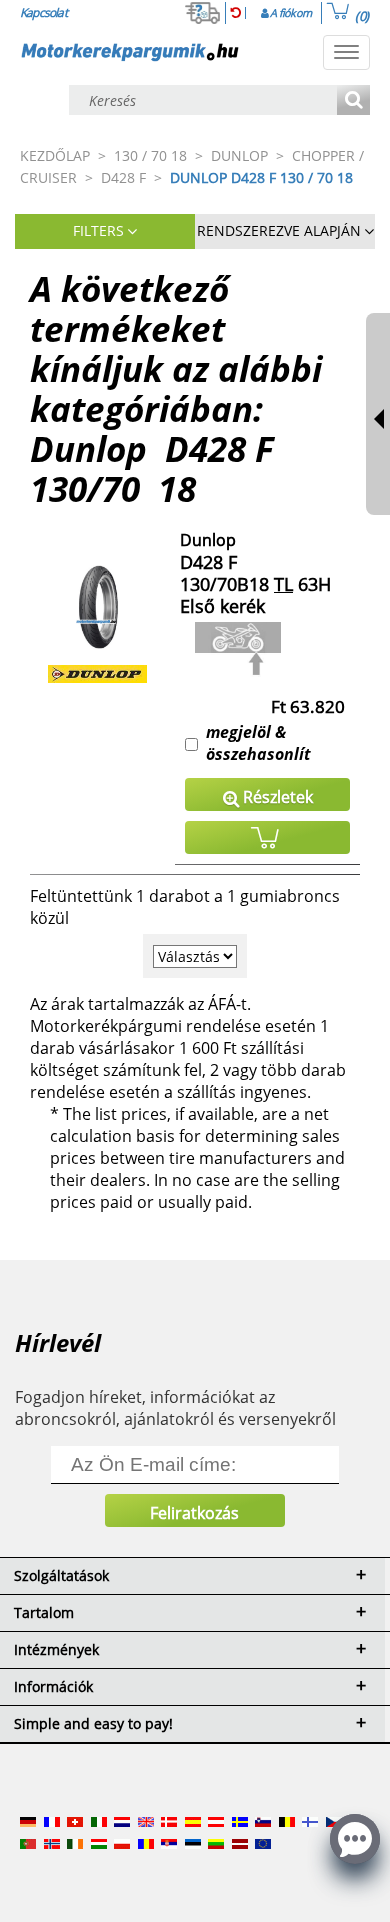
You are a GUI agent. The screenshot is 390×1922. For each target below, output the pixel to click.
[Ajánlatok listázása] (353, 101)
